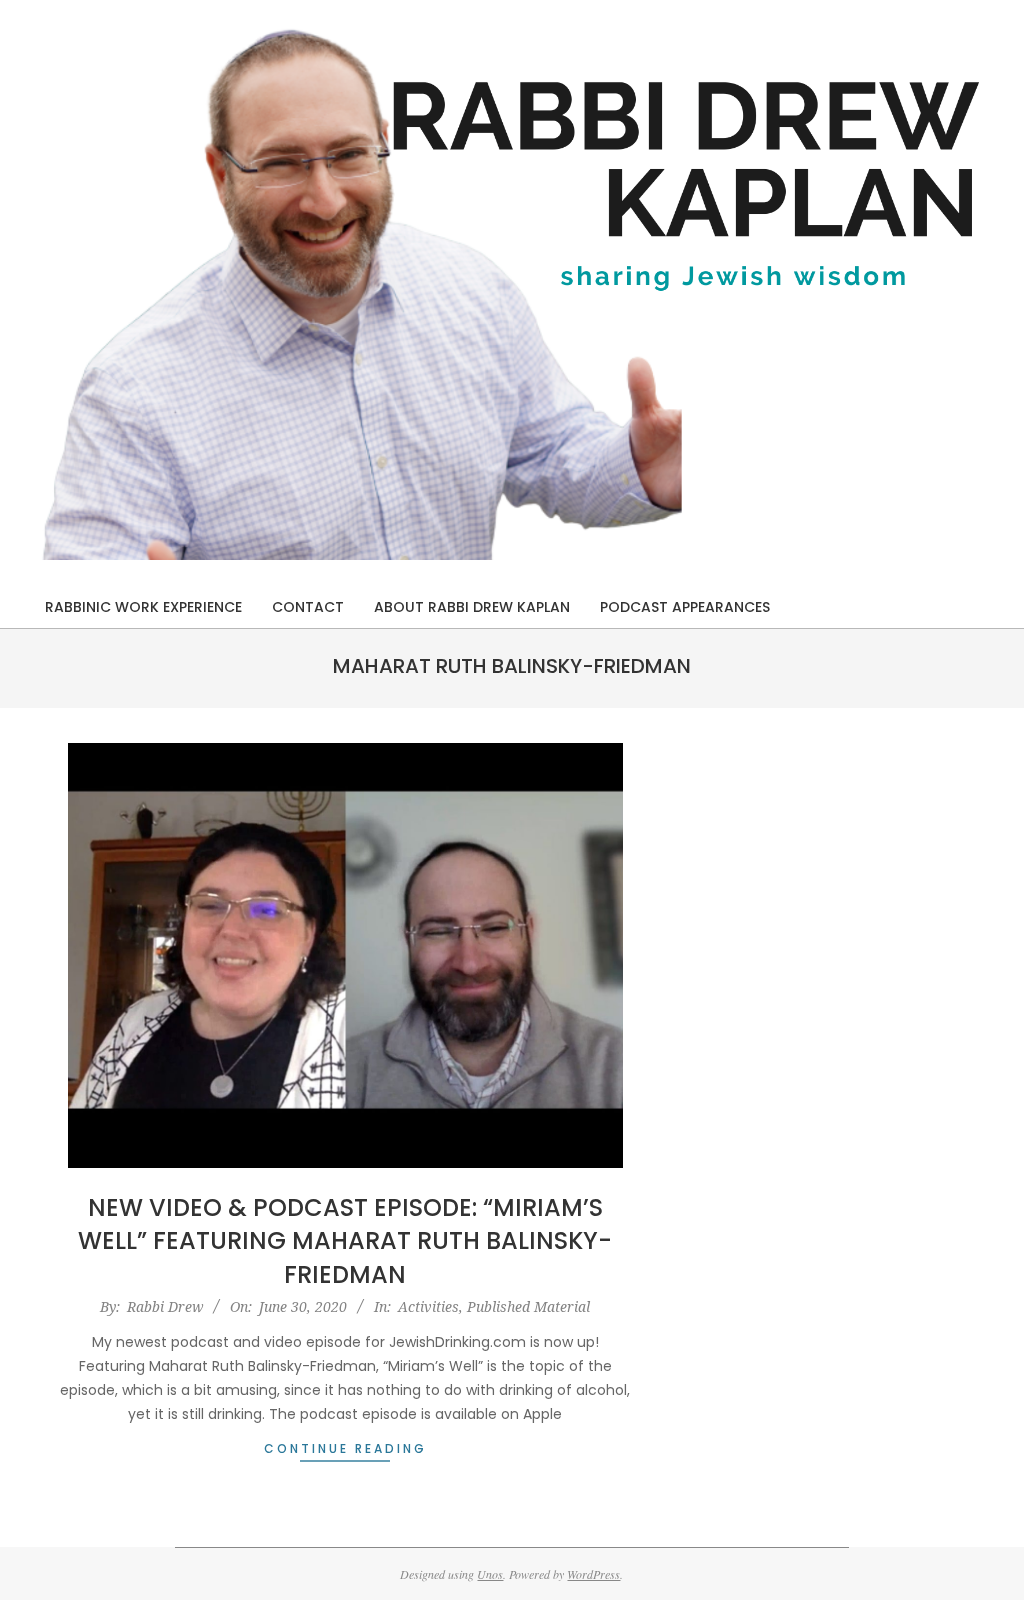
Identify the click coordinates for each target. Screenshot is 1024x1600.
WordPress (593, 1574)
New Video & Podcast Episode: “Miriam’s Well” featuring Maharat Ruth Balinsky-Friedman (345, 1241)
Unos (490, 1574)
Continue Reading (345, 1448)
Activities (428, 1306)
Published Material (528, 1306)
